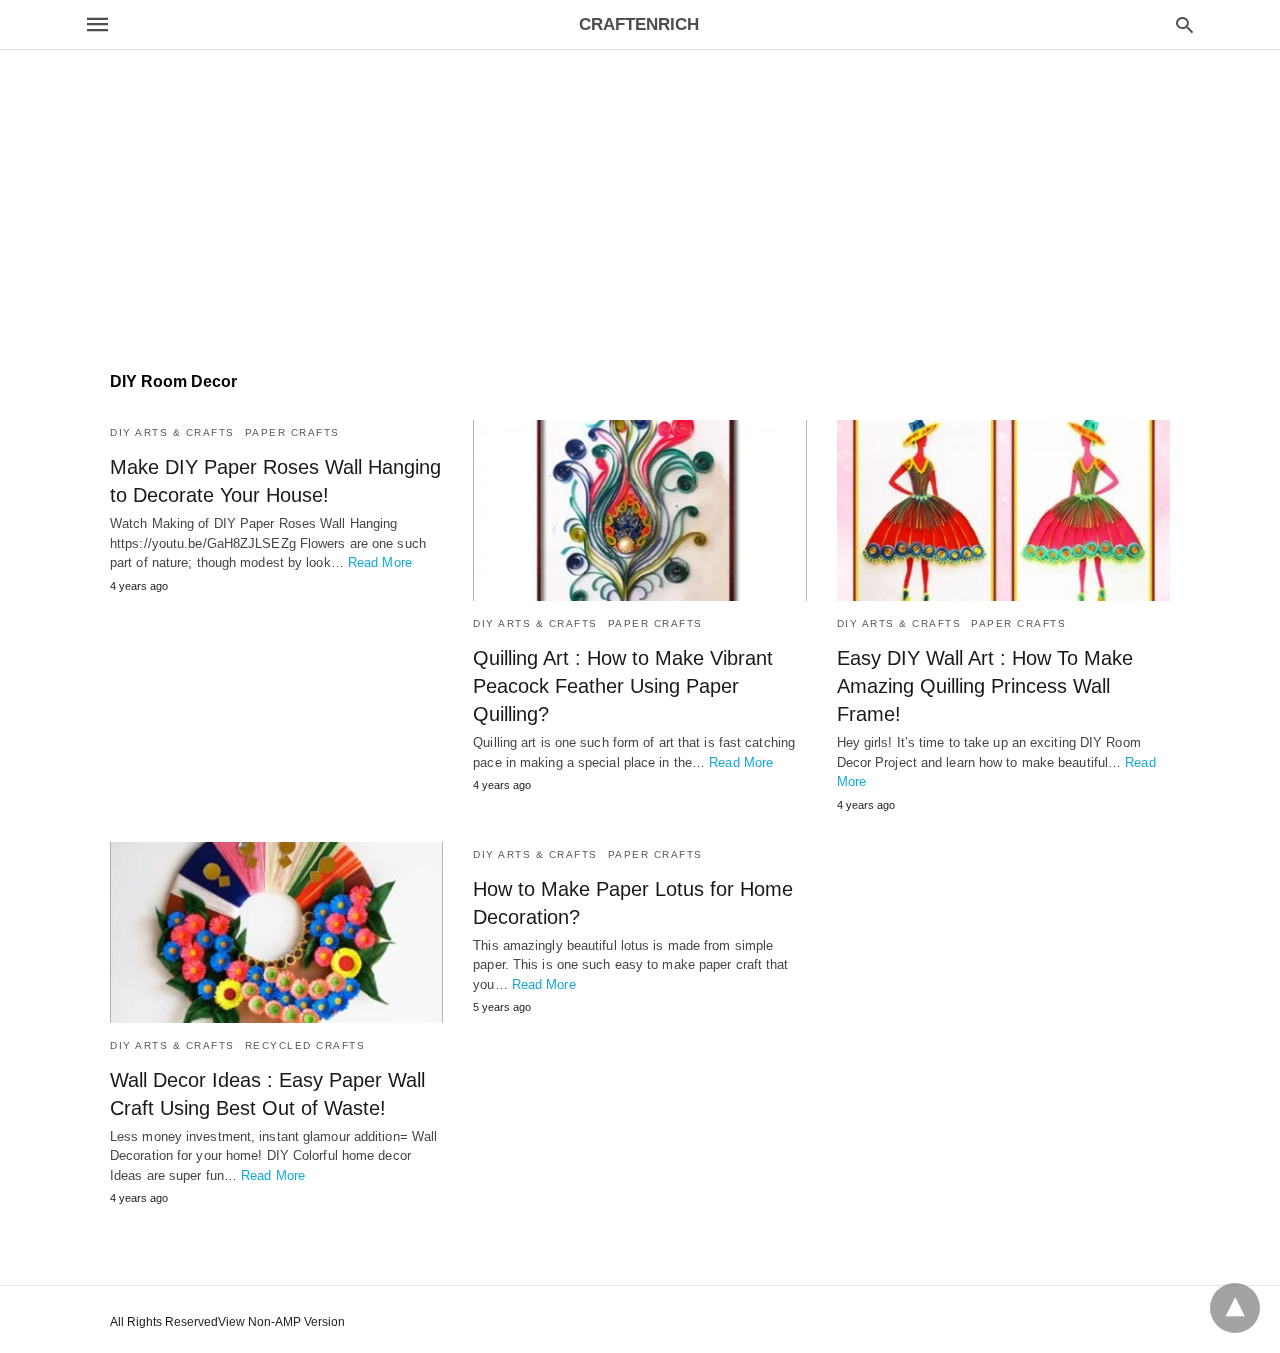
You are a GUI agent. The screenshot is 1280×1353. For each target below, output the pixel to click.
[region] (640, 171)
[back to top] (1235, 1308)
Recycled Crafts (305, 1045)
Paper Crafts (292, 432)
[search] (1184, 24)
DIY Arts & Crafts (172, 432)
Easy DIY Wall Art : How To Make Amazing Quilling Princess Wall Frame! (985, 686)
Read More (380, 562)
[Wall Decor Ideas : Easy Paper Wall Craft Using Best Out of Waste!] (276, 932)
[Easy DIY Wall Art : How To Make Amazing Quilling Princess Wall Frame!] (1003, 510)
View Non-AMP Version (281, 1322)
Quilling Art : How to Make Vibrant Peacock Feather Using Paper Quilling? (623, 686)
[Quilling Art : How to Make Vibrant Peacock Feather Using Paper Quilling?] (639, 510)
